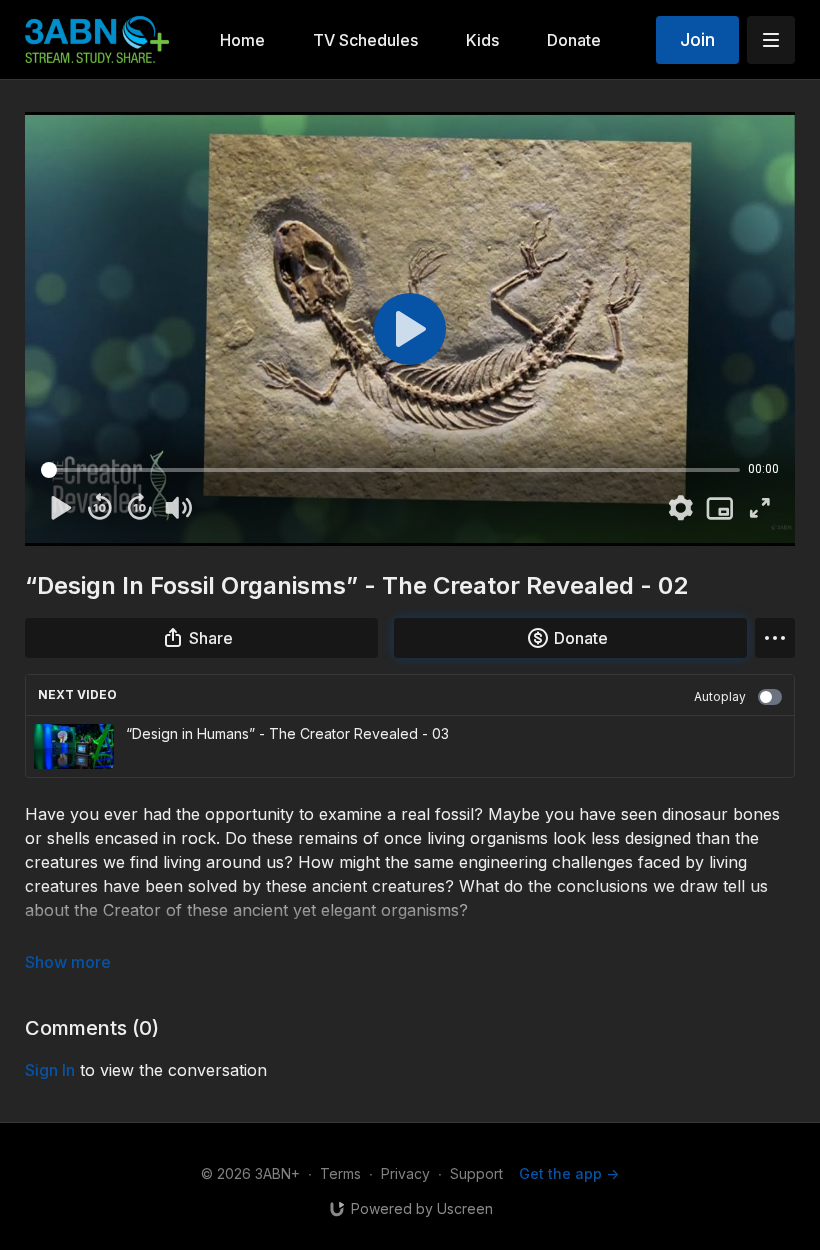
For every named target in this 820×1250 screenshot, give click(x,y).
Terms (340, 1173)
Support (476, 1173)
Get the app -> (569, 1173)
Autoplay (720, 696)
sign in (50, 1070)
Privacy (405, 1173)
